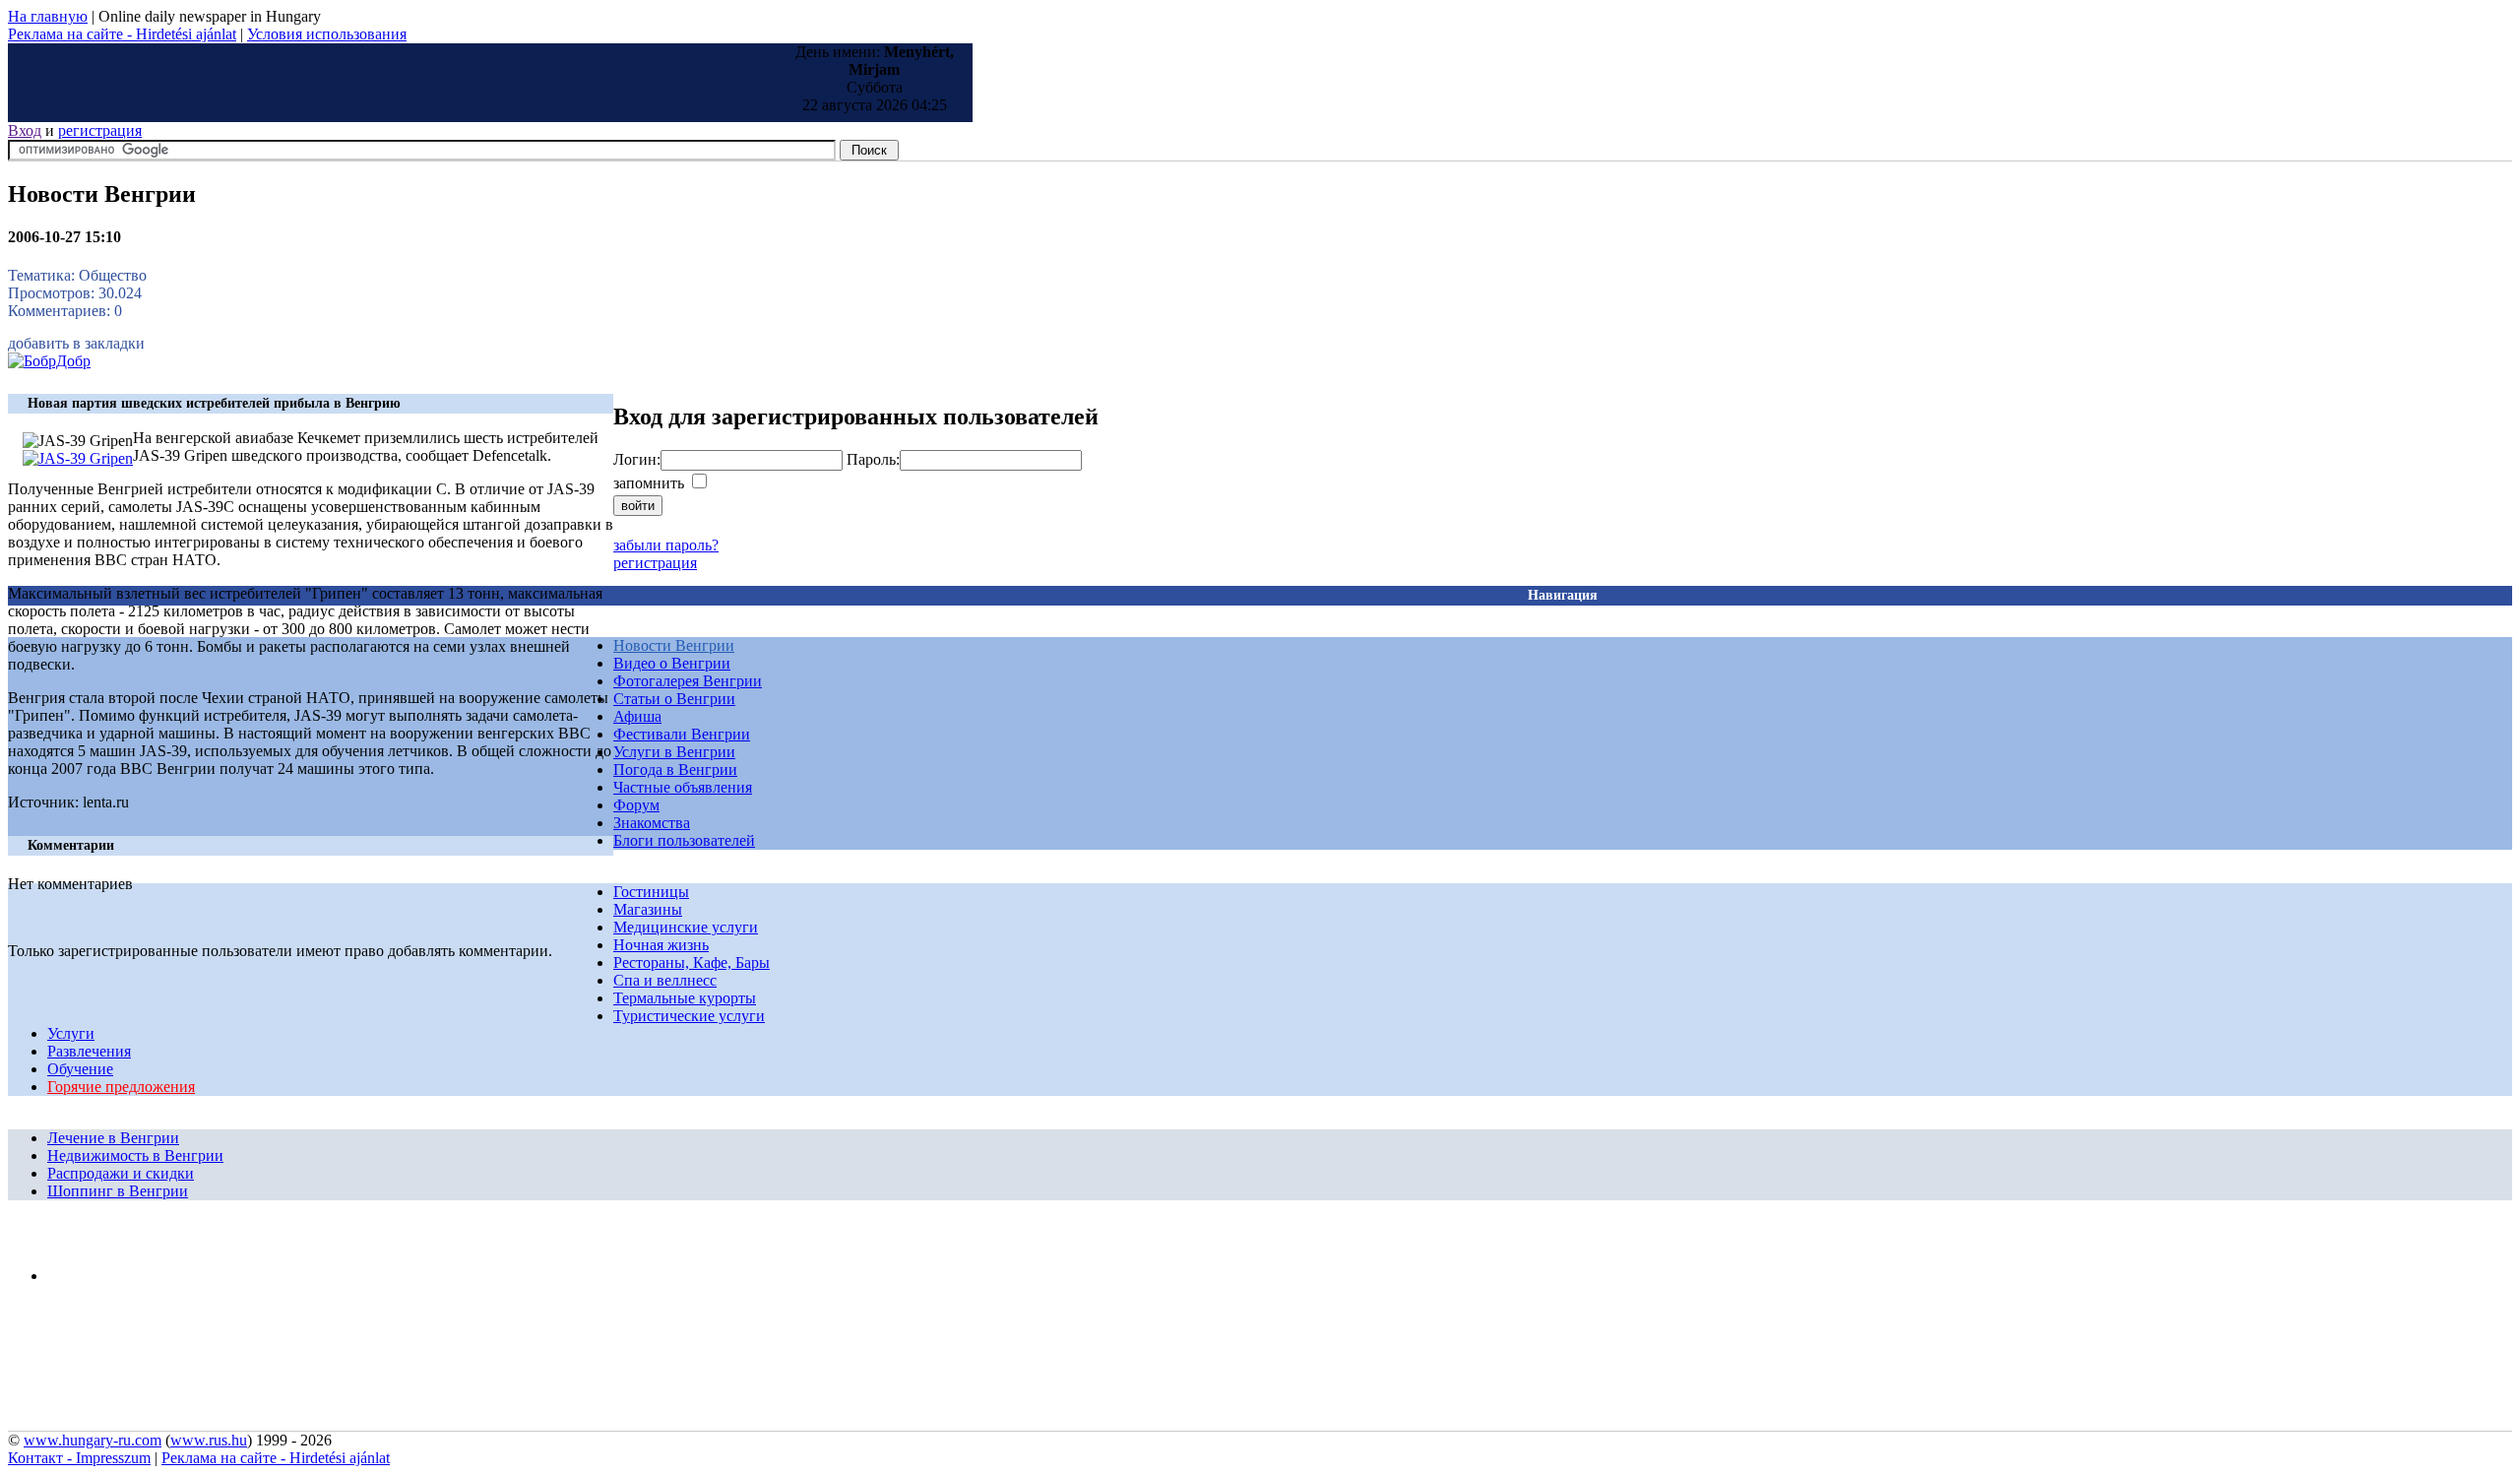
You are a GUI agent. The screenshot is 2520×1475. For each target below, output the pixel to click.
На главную (48, 16)
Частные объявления (683, 787)
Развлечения (89, 1051)
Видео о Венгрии (672, 663)
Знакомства (652, 823)
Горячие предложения (121, 1087)
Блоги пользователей (684, 840)
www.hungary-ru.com (93, 1440)
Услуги (71, 1033)
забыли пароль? (666, 545)
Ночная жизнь (661, 945)
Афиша (637, 716)
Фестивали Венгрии (682, 734)
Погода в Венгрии (675, 770)
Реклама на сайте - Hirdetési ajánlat (122, 34)
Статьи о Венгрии (674, 699)
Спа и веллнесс (665, 980)
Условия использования (327, 34)
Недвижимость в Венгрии (135, 1155)
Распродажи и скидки (121, 1173)
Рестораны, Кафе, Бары (692, 962)
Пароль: (873, 459)
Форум (636, 805)
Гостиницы (651, 892)
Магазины (648, 909)
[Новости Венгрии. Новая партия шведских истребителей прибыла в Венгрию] (49, 361)
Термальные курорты (685, 998)
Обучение (80, 1069)
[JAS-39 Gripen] (78, 458)
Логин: (637, 459)
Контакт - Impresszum (79, 1458)
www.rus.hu (209, 1440)
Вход (25, 130)
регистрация (100, 130)
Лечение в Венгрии (113, 1138)
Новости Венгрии (674, 645)
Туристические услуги (689, 1016)
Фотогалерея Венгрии (688, 681)
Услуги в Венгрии (674, 752)
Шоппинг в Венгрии (118, 1191)
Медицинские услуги (686, 927)
